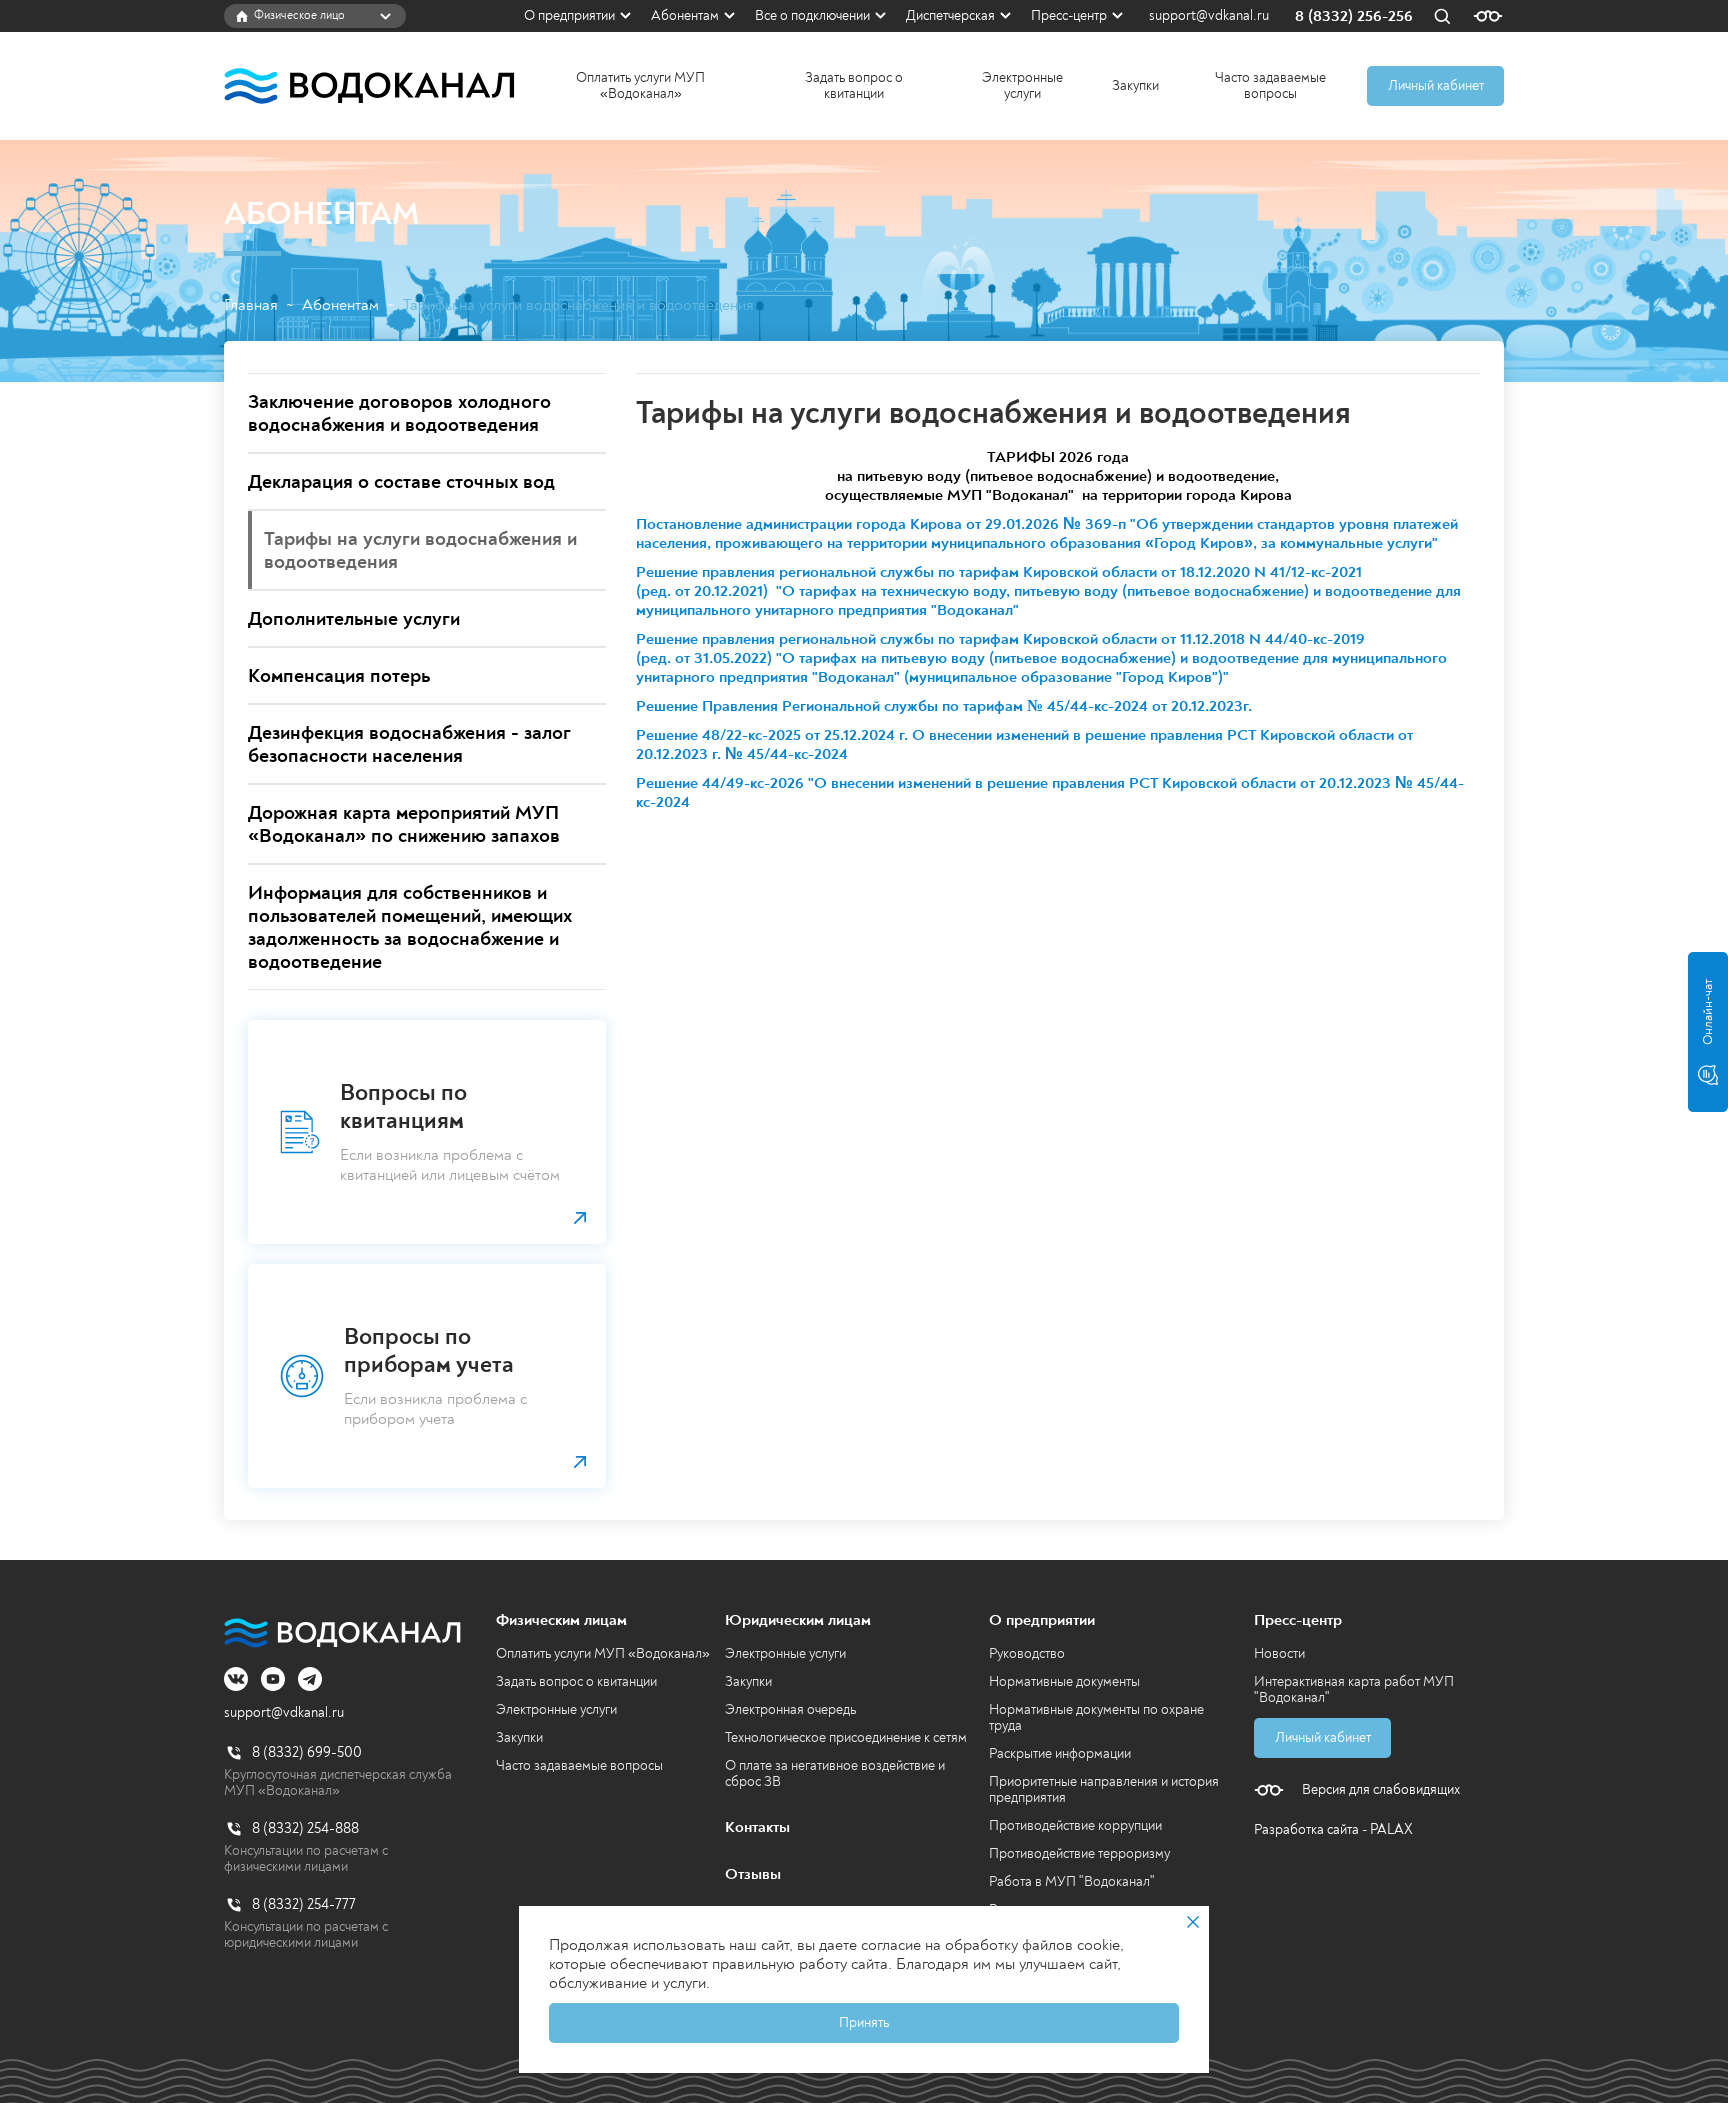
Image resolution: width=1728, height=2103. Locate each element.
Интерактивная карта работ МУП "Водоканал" (1354, 1689)
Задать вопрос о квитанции (854, 85)
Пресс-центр (1069, 15)
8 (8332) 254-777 (304, 1904)
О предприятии (569, 15)
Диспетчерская (950, 15)
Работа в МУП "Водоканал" (1072, 1881)
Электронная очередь (790, 1709)
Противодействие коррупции (1075, 1825)
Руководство (1027, 1653)
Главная (251, 305)
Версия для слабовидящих (1381, 1790)
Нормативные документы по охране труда (1096, 1717)
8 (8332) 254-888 (305, 1828)
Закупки (1135, 85)
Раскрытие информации (1060, 1753)
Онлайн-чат (1708, 1012)
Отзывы (753, 1874)
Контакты (757, 1827)
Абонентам (685, 15)
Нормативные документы (1064, 1681)
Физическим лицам (561, 1620)
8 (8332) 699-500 (307, 1752)
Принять (864, 2022)
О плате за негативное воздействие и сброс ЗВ (835, 1773)
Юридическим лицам (798, 1620)
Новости (1279, 1653)
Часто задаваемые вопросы (1270, 85)
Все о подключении (812, 15)
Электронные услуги (1022, 85)
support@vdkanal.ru (1209, 16)
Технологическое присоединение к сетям (846, 1737)
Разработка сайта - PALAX (1333, 1829)
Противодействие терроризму (1079, 1853)
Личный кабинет (1436, 85)
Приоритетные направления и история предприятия (1104, 1789)
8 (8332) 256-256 (1354, 16)
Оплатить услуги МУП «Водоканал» (640, 85)
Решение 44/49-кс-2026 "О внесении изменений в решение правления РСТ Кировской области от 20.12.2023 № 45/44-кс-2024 (1050, 792)
